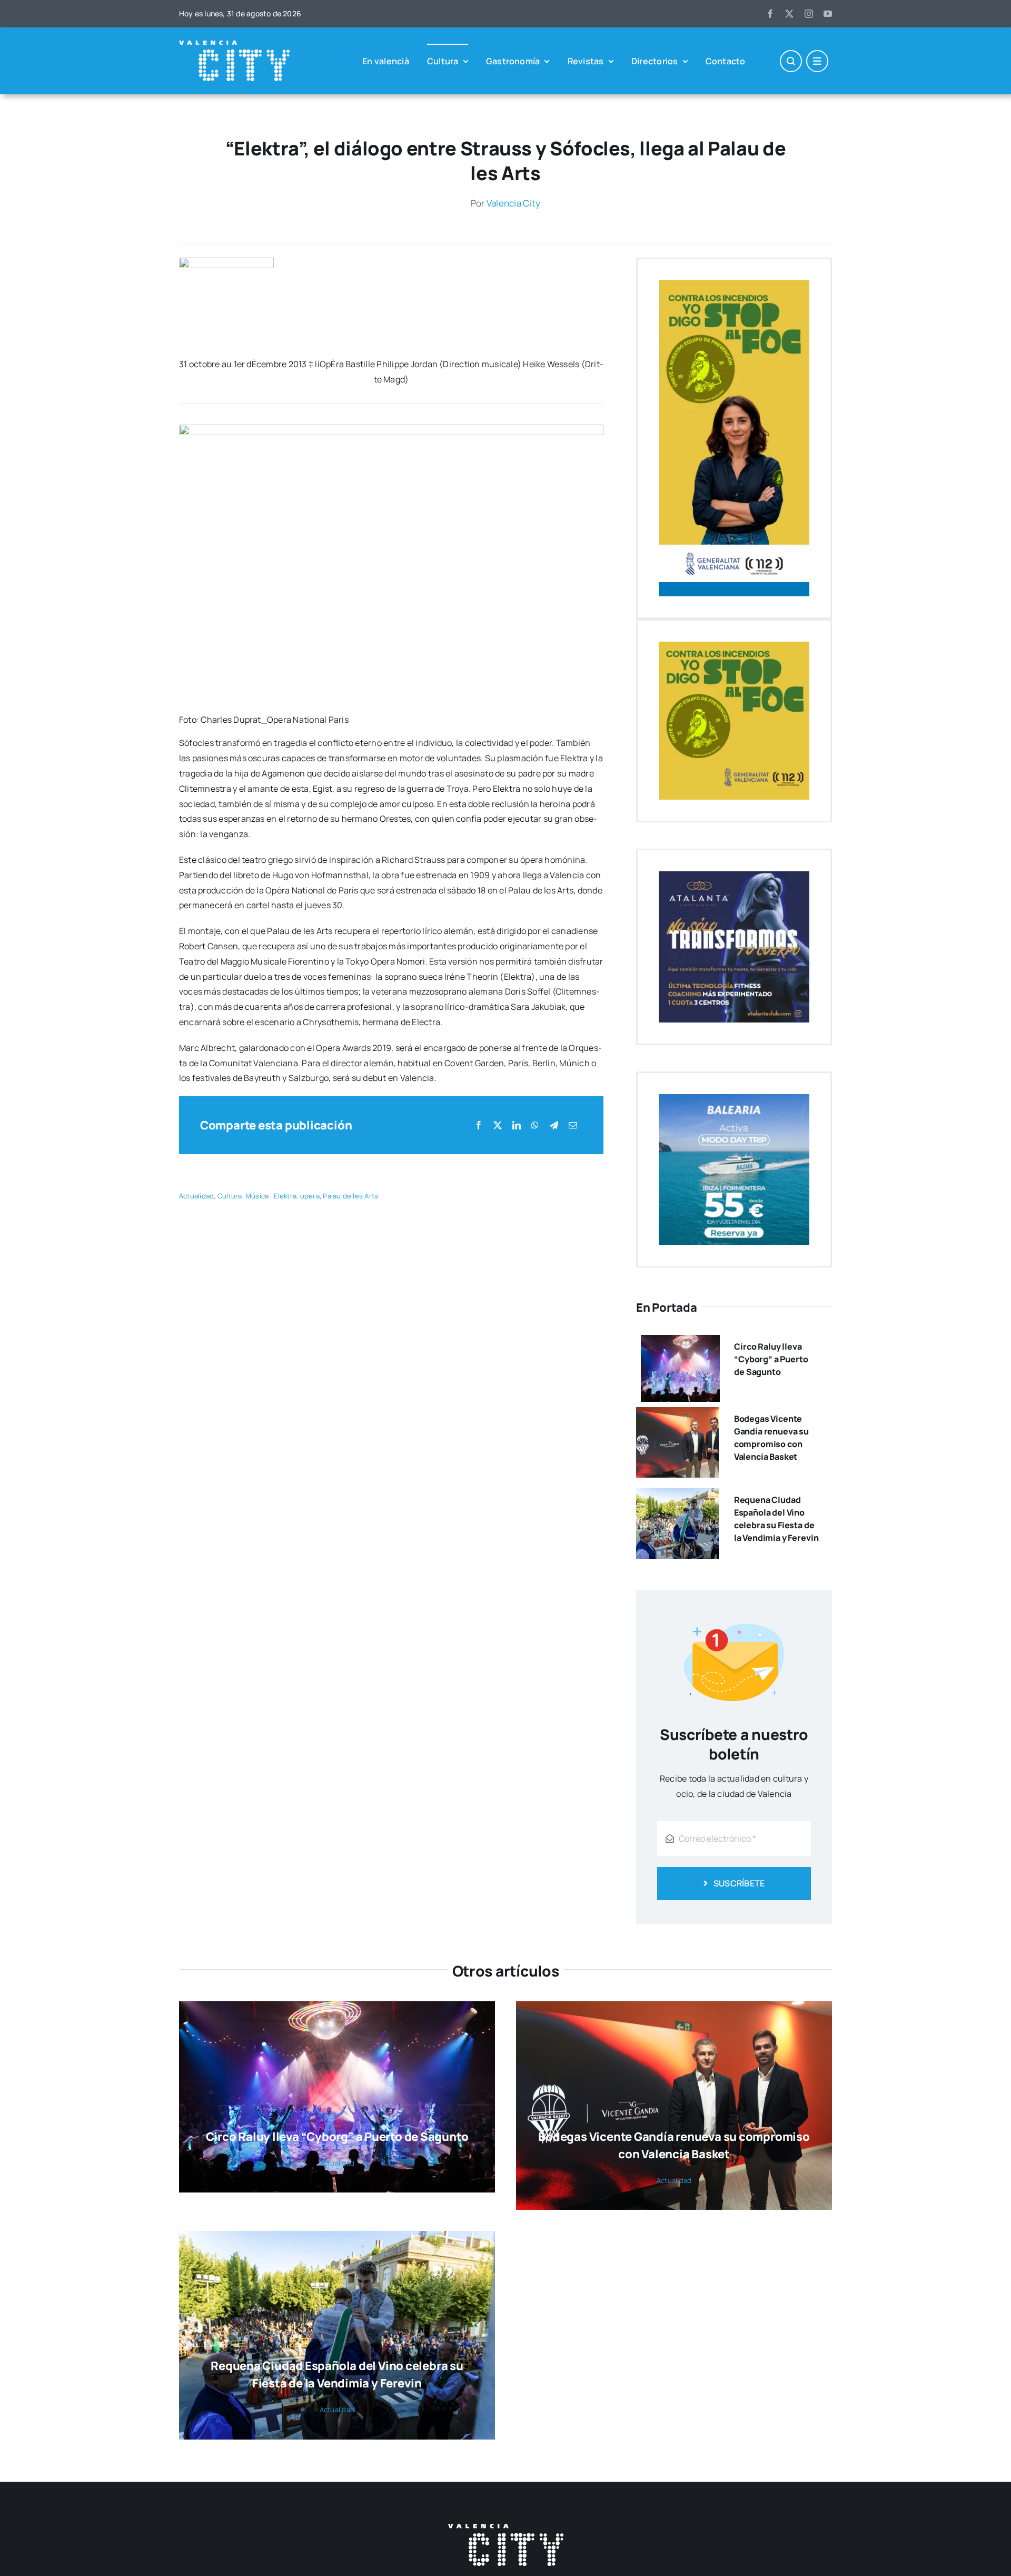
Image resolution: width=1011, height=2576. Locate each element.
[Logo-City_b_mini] (234, 45)
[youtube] (828, 14)
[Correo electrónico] (573, 1125)
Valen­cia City (513, 203)
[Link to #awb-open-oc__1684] (817, 61)
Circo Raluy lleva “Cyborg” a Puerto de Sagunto (771, 1359)
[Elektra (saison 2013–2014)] (226, 262)
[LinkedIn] (517, 1125)
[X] (498, 1125)
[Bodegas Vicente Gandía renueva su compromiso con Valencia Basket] (677, 1414)
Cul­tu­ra (230, 1196)
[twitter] (789, 14)
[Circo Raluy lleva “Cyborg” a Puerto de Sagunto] (680, 1342)
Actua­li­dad (196, 1196)
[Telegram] (554, 1125)
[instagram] (809, 14)
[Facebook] (479, 1125)
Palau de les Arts (350, 1196)
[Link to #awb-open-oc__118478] (791, 61)
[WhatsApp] (535, 1125)
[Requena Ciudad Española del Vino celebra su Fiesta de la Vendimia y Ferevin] (677, 1496)
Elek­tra (285, 1196)
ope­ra (310, 1196)
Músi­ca (257, 1196)
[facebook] (770, 14)
